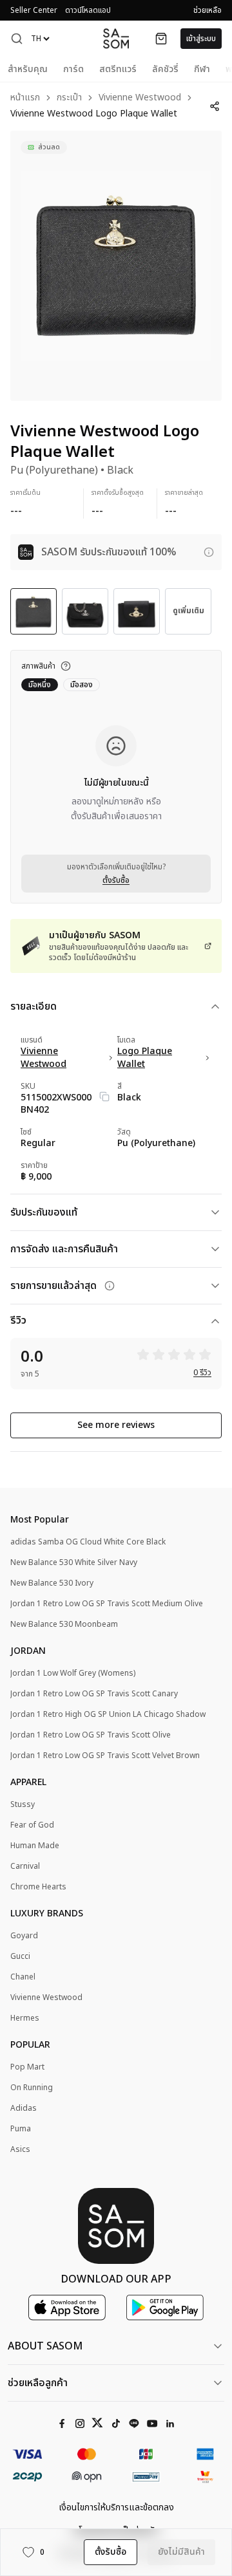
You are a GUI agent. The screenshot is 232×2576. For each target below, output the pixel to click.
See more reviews (116, 1425)
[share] (215, 106)
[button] (17, 39)
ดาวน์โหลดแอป (88, 10)
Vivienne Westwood (140, 98)
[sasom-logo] (116, 38)
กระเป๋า (69, 98)
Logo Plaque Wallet (145, 1058)
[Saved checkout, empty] (161, 39)
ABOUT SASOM (45, 2346)
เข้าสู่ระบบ (201, 39)
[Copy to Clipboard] (104, 1097)
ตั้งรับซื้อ (116, 880)
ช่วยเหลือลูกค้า (38, 2383)
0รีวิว (202, 1373)
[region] (116, 266)
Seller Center (34, 10)
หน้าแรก (25, 98)
